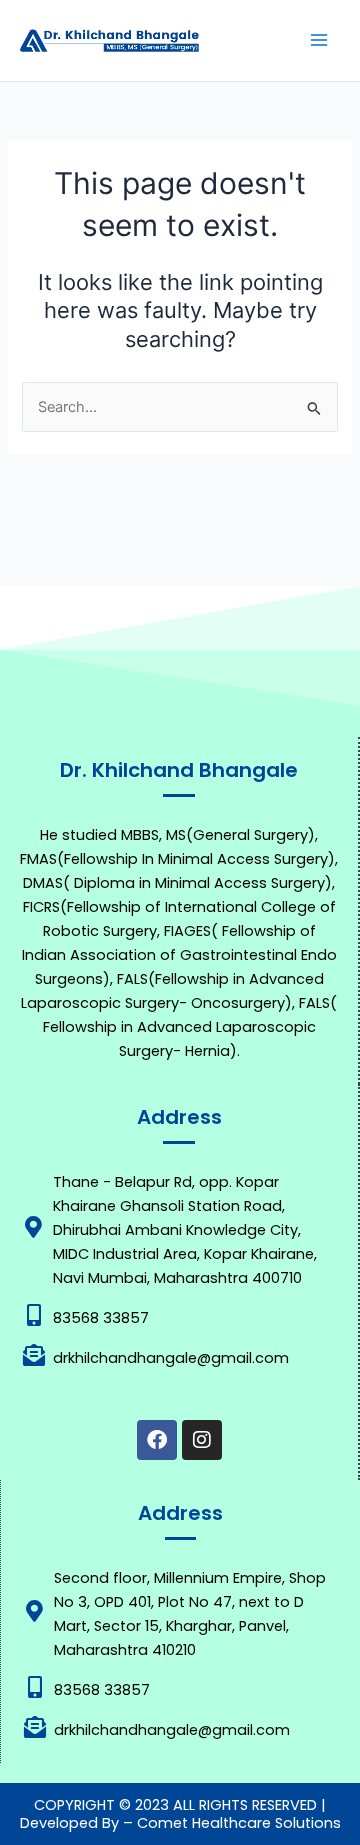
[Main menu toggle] (319, 40)
